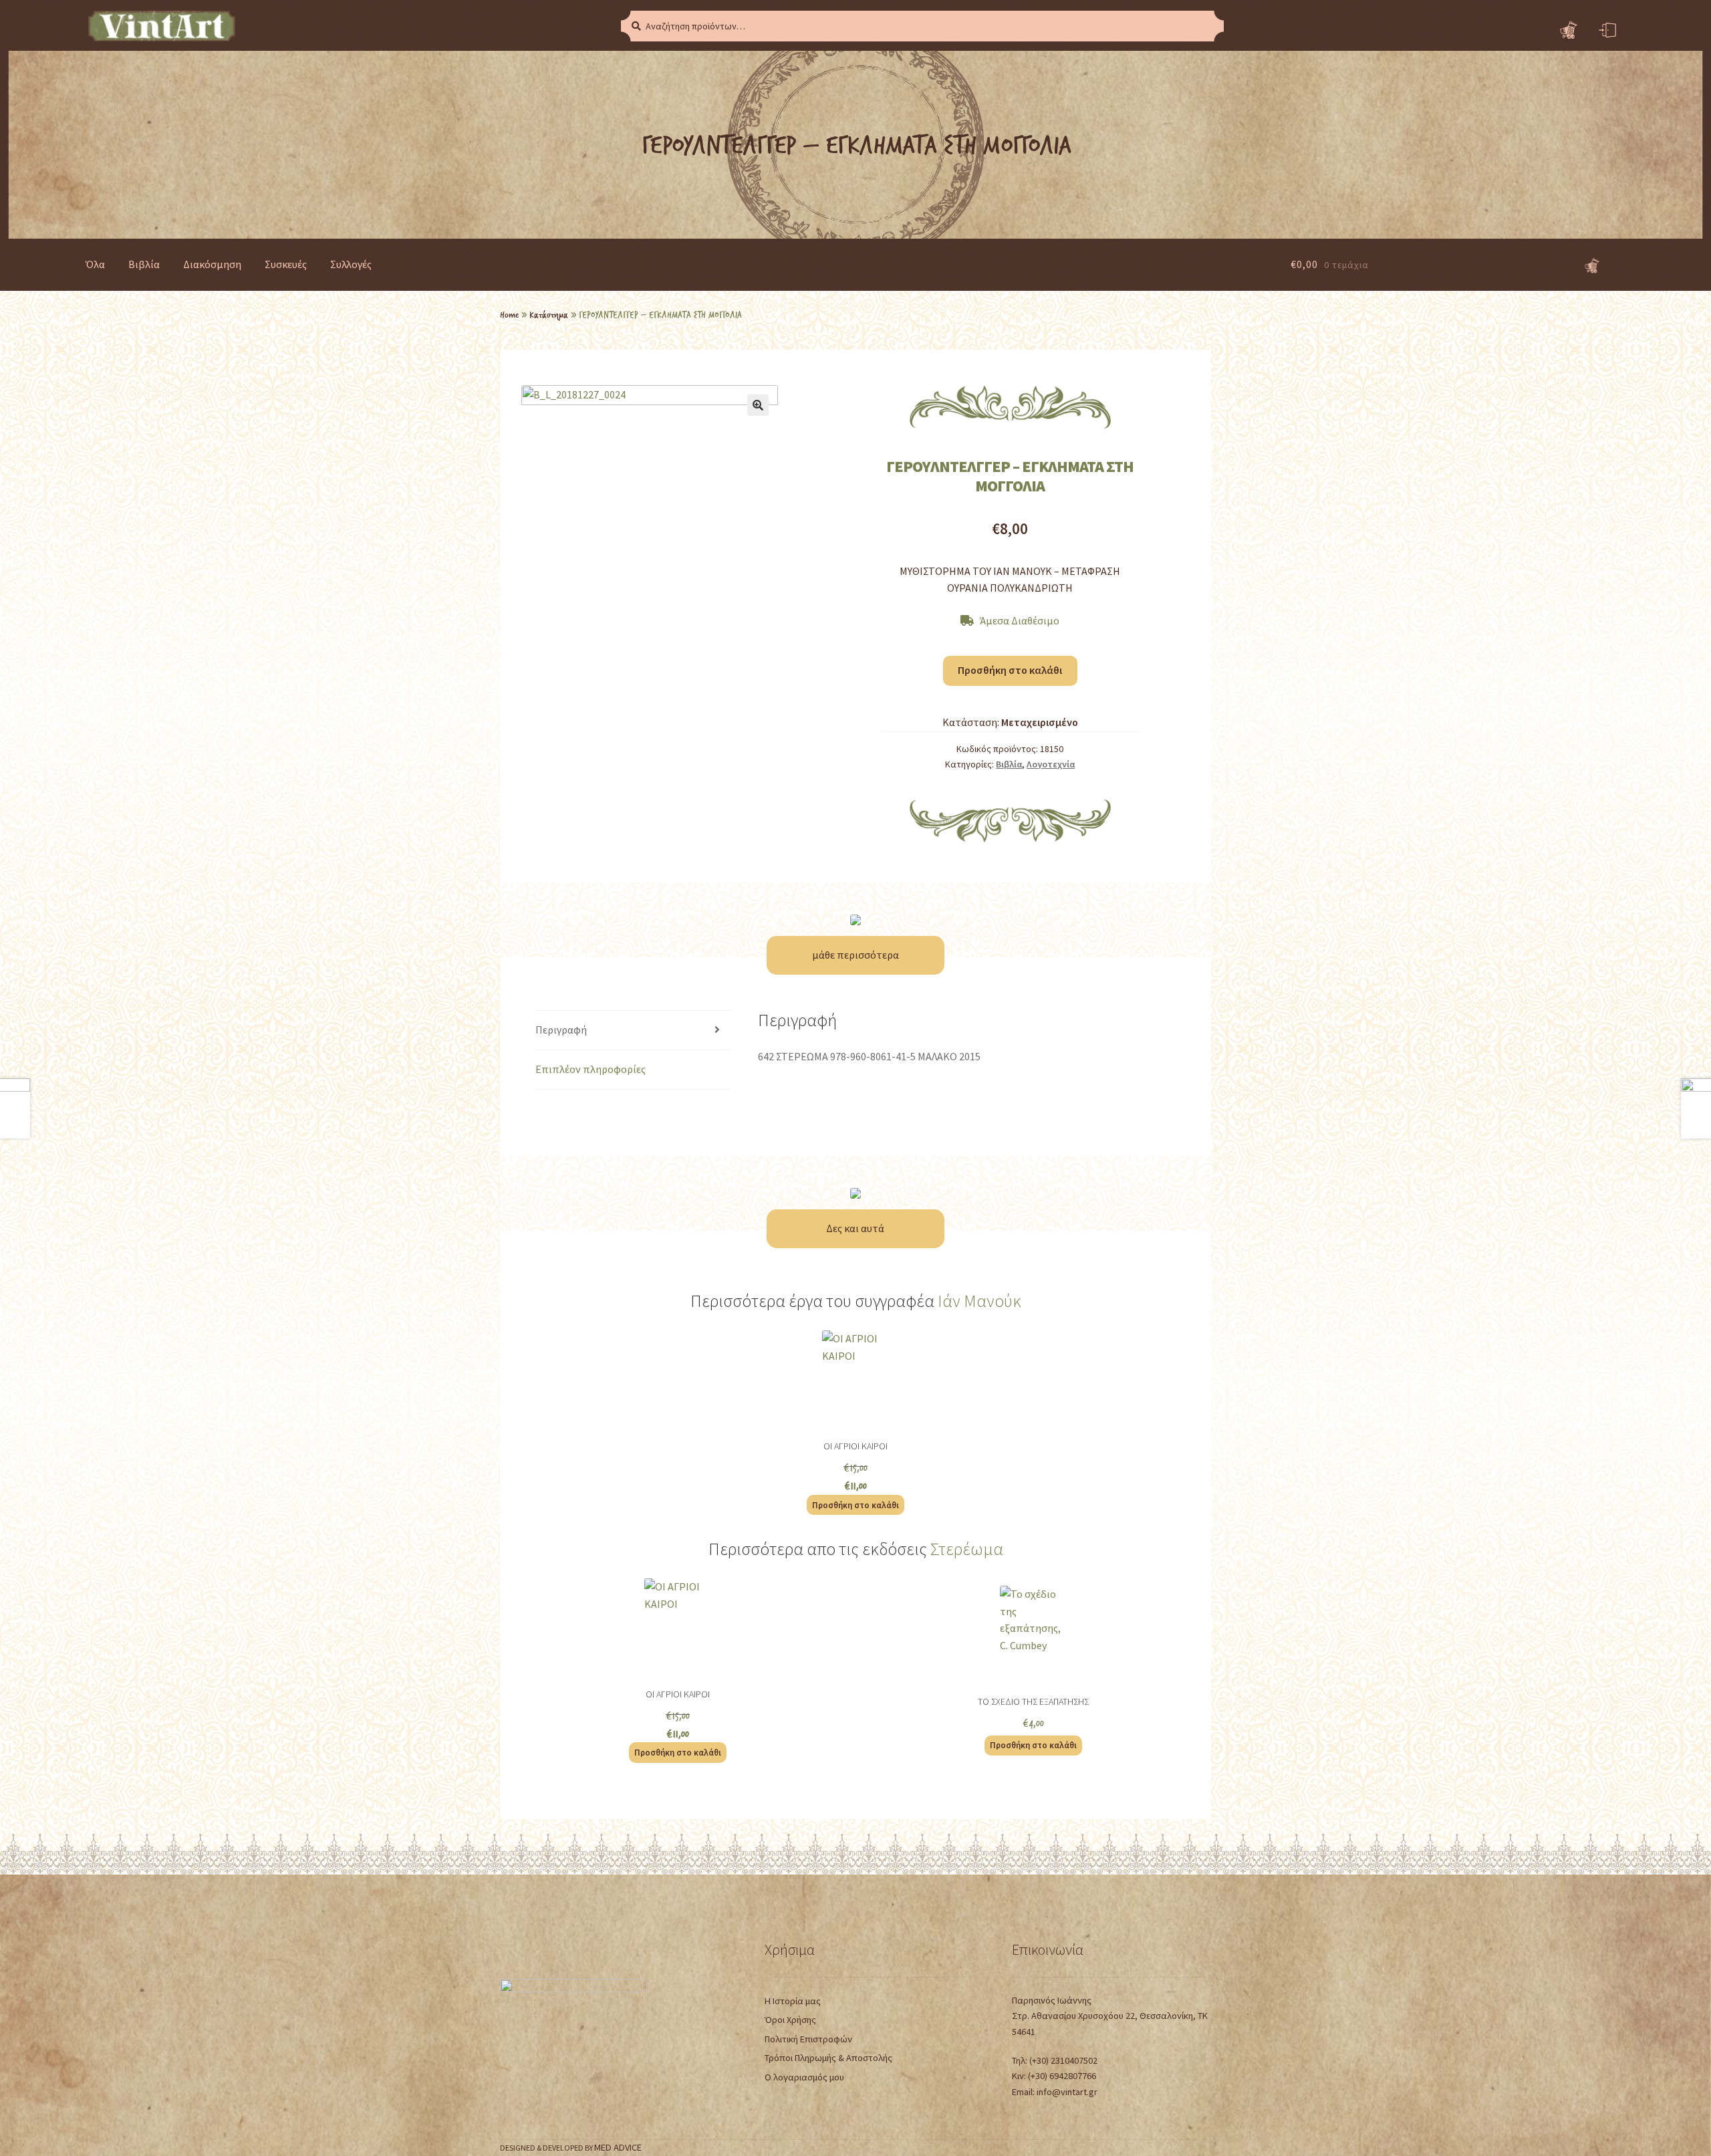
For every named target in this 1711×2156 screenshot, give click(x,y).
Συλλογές (351, 264)
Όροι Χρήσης (790, 2020)
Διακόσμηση (212, 264)
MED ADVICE (618, 2147)
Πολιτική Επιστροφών (808, 2039)
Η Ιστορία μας (793, 2001)
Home (509, 314)
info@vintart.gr (1067, 2092)
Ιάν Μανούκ (979, 1301)
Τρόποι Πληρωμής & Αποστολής (828, 2058)
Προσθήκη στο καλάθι (1010, 670)
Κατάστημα (549, 314)
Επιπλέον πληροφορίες (590, 1069)
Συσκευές (286, 264)
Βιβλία (144, 264)
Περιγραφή (561, 1030)
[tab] (633, 1031)
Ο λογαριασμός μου (804, 2077)
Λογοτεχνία (1051, 764)
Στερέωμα (967, 1549)
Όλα (95, 264)
